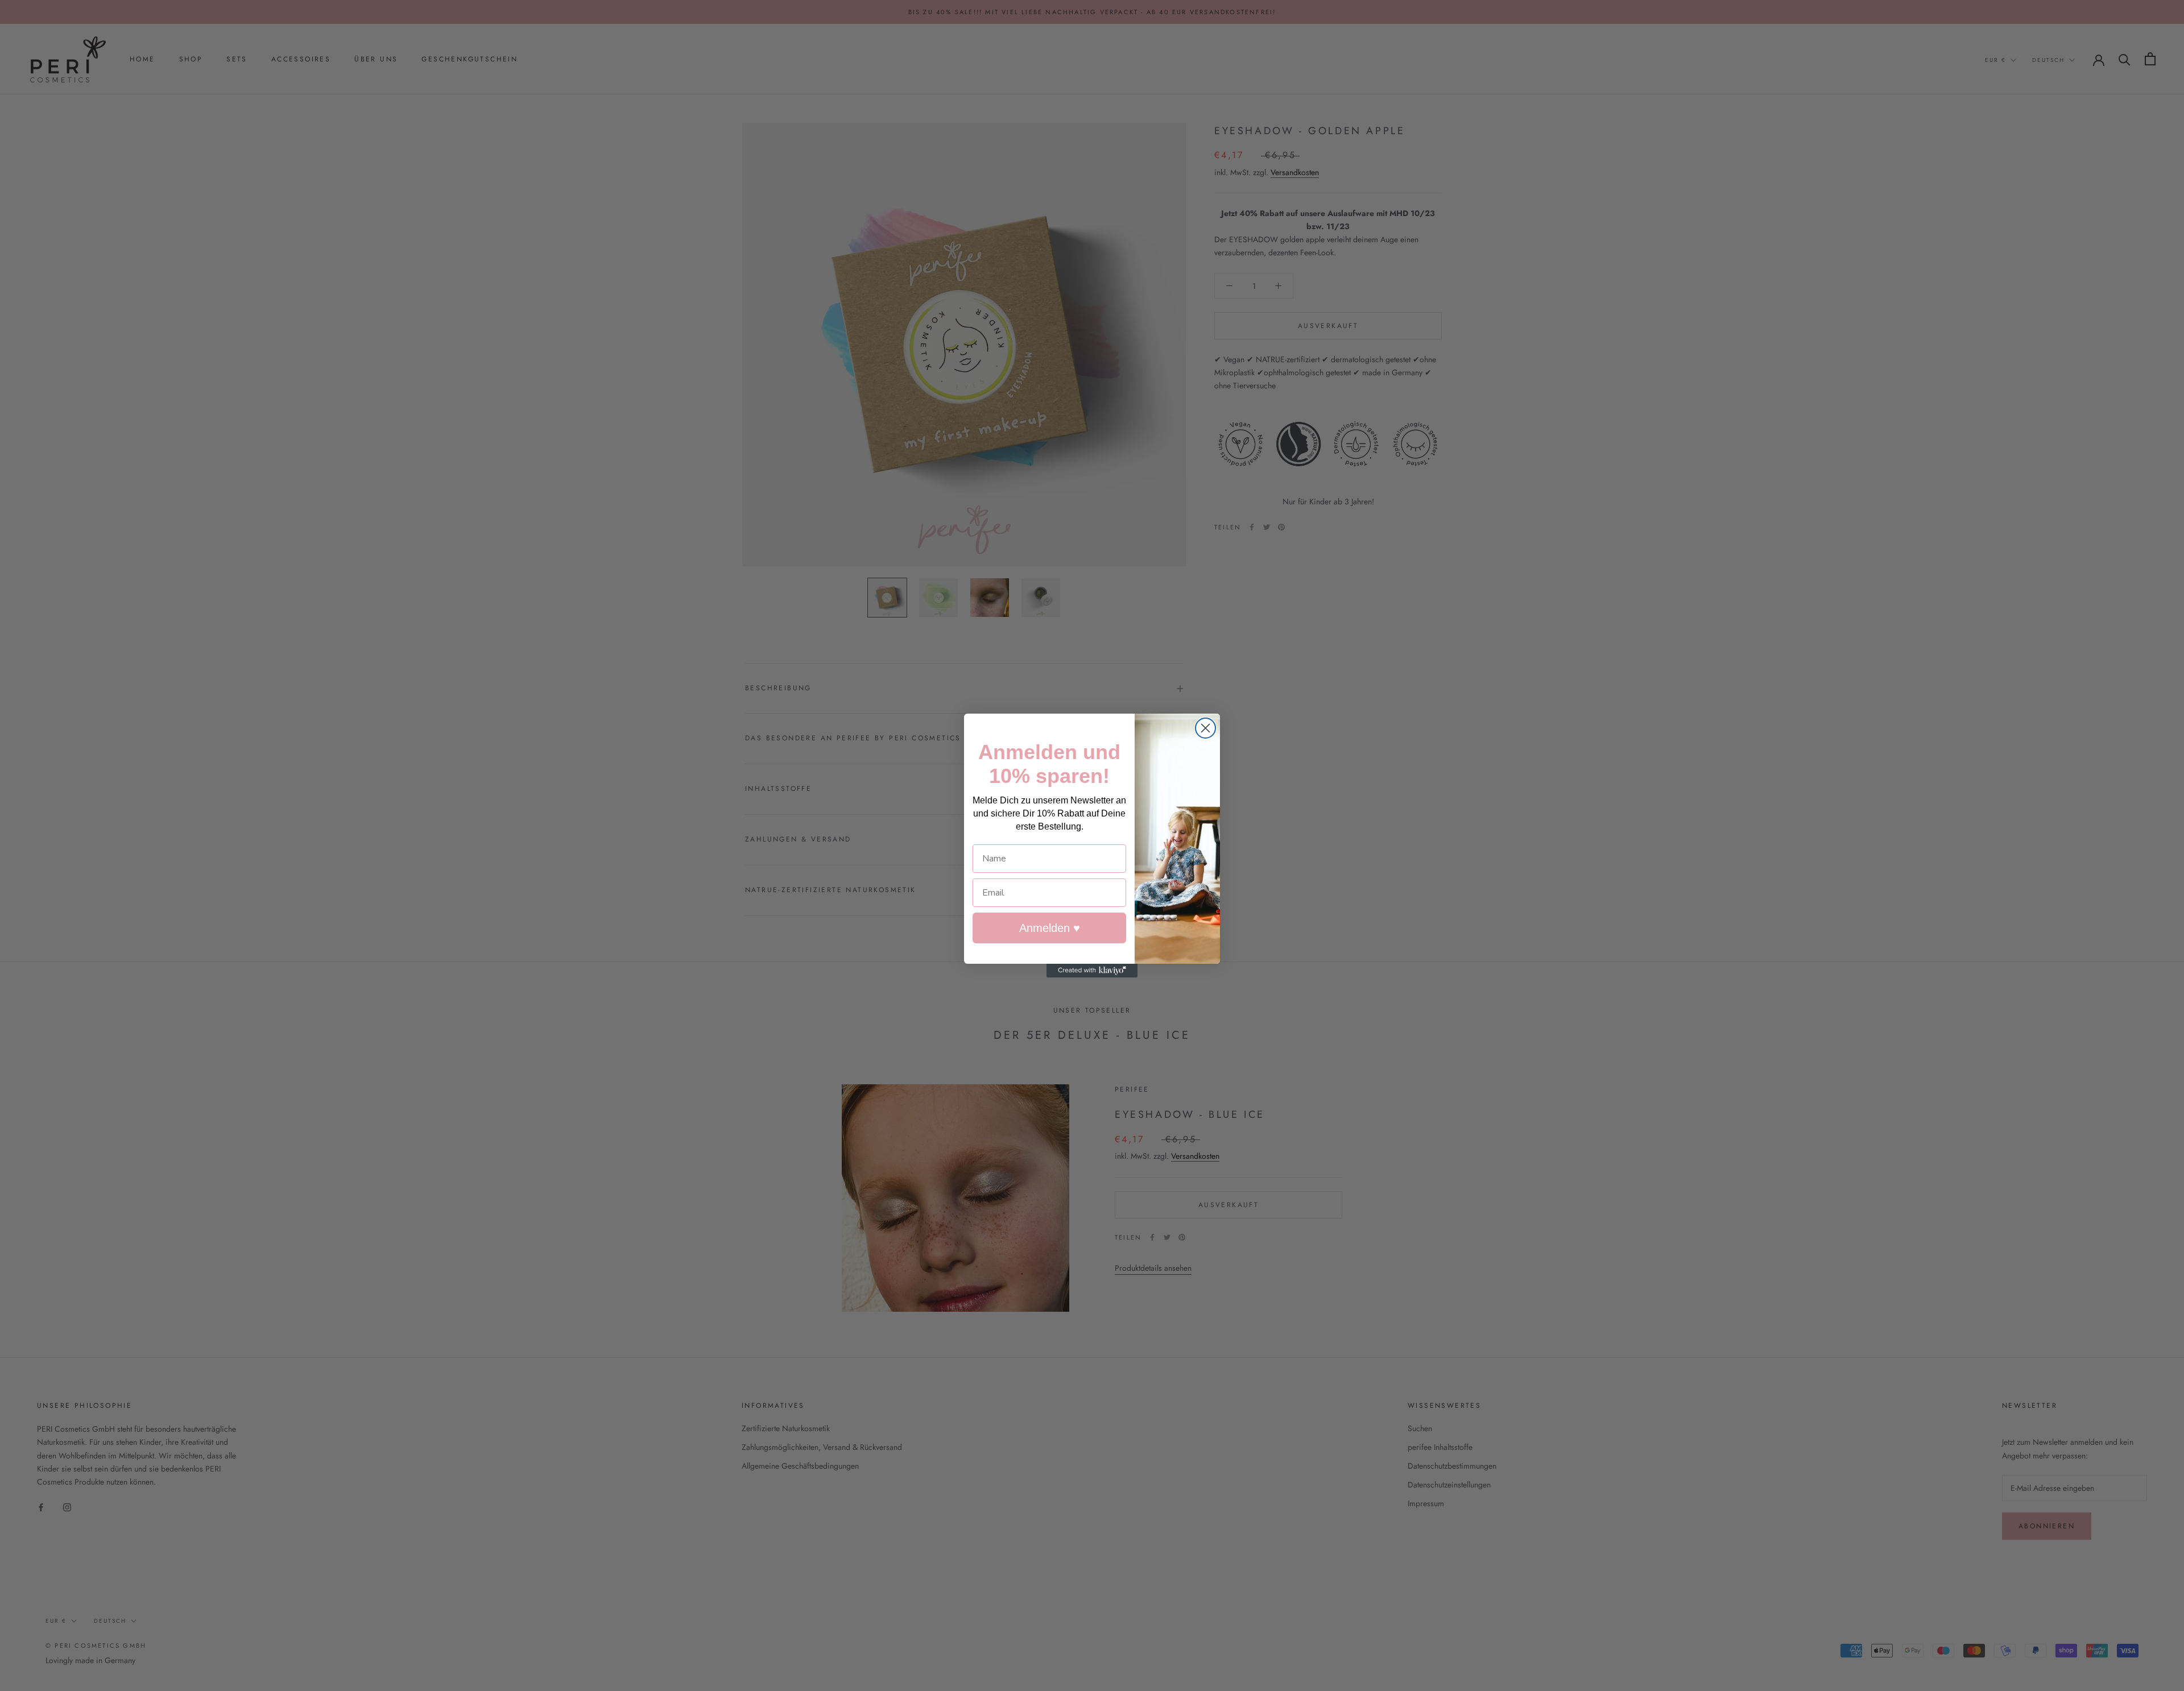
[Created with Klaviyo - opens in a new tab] (1092, 971)
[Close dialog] (1205, 728)
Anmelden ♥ (1050, 928)
